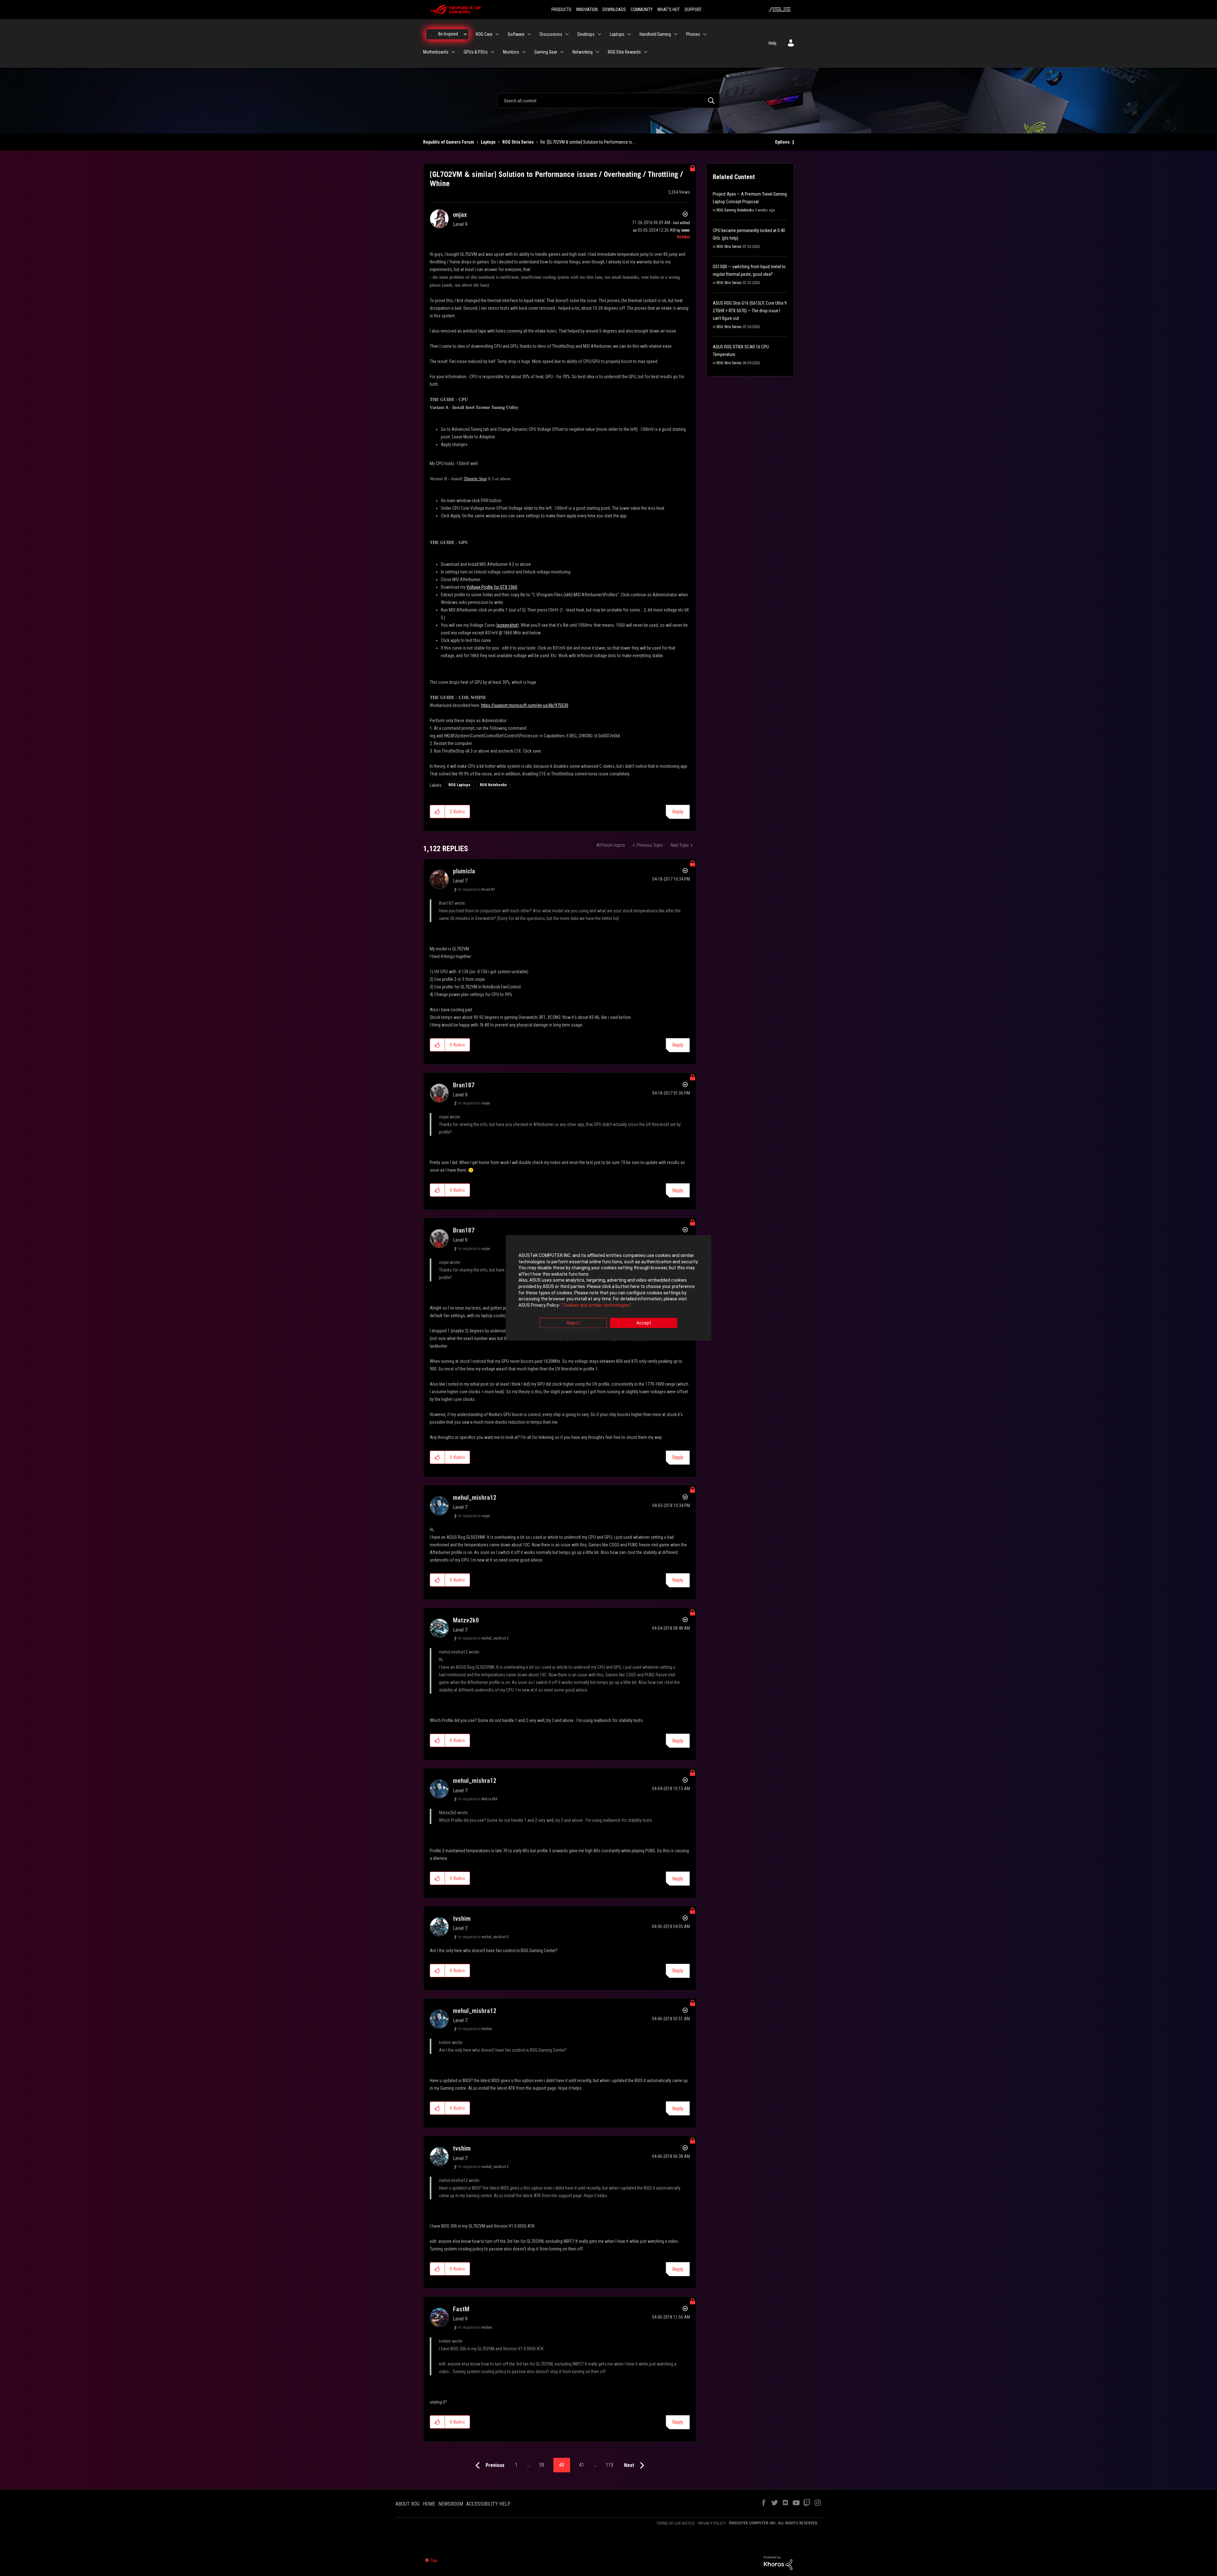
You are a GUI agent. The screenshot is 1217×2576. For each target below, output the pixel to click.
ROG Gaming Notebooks (735, 210)
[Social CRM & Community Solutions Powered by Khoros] (778, 2562)
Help (773, 43)
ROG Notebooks (493, 785)
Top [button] (434, 2560)
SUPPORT (693, 10)
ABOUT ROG (408, 2504)
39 (542, 2465)
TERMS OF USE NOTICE (676, 2523)
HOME (429, 2504)
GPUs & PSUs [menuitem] (476, 52)
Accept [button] (644, 1323)
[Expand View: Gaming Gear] (562, 52)
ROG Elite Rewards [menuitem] (624, 52)
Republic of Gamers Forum (449, 142)
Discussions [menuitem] (551, 34)
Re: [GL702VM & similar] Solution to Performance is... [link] (588, 142)
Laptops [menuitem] (617, 34)
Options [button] (782, 142)
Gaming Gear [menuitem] (546, 52)
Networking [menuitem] (583, 52)
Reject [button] (573, 1323)
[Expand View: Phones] (705, 34)
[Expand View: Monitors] (524, 52)
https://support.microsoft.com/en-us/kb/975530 (525, 705)
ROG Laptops (459, 785)
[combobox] (608, 100)
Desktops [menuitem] (586, 34)
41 (582, 2465)
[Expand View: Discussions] (567, 34)
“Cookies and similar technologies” (596, 1305)
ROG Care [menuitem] (484, 34)
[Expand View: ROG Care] (497, 34)
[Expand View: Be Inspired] (465, 34)
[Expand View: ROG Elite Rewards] (646, 52)
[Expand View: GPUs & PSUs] (493, 52)
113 (609, 2465)
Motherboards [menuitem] (436, 52)
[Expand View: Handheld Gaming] (676, 34)
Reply (678, 812)
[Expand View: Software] (529, 34)
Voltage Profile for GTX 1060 (492, 587)
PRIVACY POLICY (712, 2523)
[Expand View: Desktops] (599, 34)
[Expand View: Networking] (597, 52)
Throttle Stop (475, 479)
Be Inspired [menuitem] (448, 34)
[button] (438, 812)
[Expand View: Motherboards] (453, 52)
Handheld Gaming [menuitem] (655, 34)
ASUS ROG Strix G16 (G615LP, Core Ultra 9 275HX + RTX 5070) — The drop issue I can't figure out (750, 311)
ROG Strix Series (518, 142)
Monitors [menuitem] (511, 52)
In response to (476, 890)
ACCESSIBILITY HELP (488, 2504)
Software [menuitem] (516, 34)
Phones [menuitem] (693, 34)
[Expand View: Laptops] (629, 34)
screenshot (507, 625)
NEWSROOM (451, 2504)
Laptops (488, 142)
